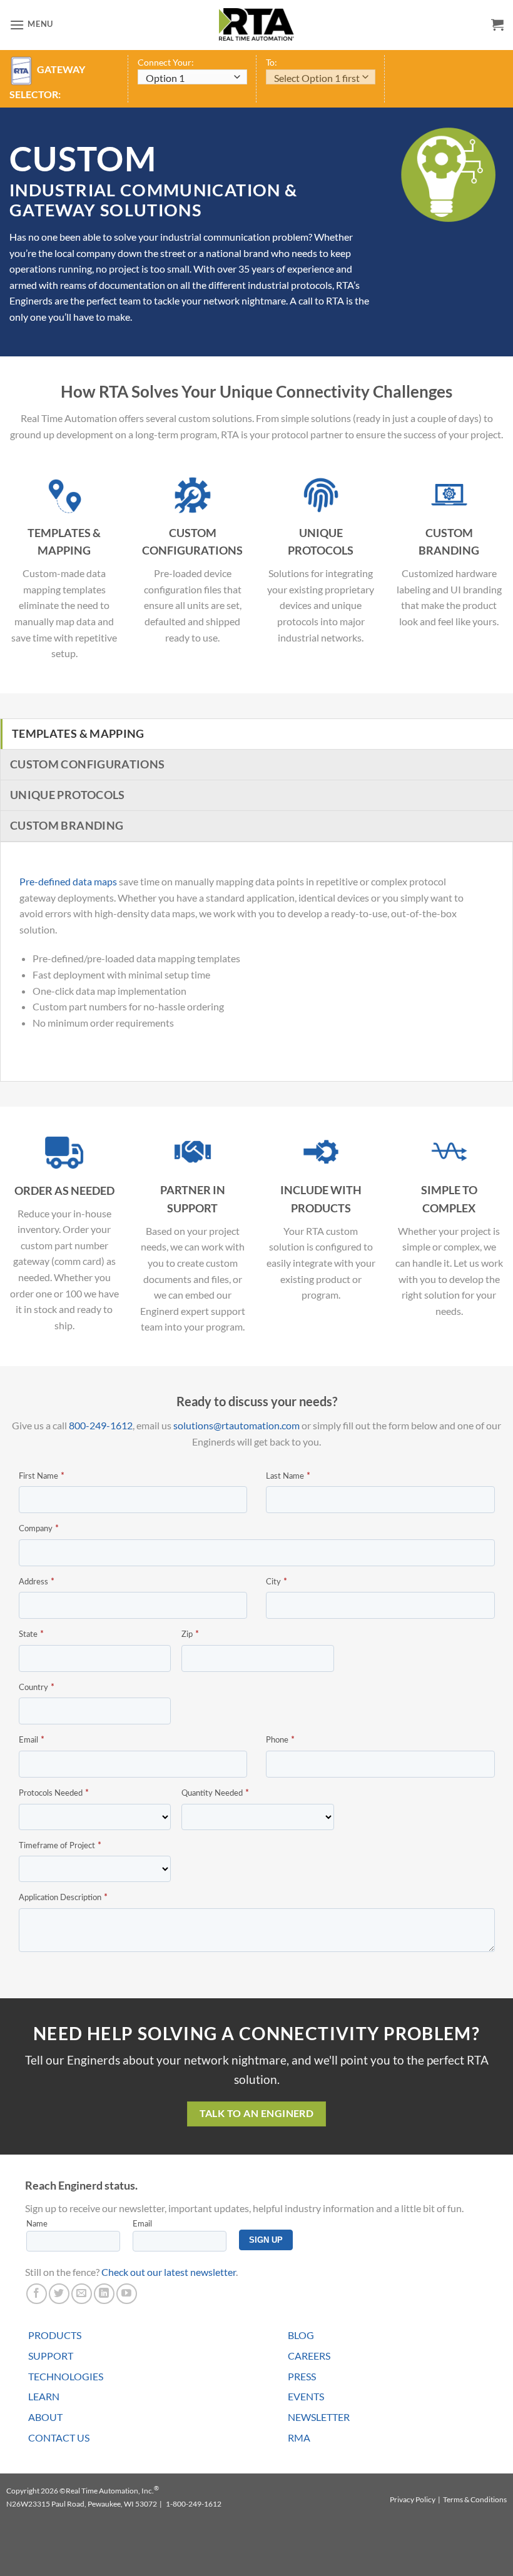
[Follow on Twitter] (59, 2294)
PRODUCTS (55, 2335)
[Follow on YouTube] (127, 2294)
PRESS (302, 2376)
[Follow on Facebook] (37, 2294)
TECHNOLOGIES (66, 2376)
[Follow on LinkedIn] (104, 2294)
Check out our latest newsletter (169, 2272)
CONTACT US (59, 2438)
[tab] (257, 734)
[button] (31, 25)
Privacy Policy (413, 2499)
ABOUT (45, 2417)
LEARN (44, 2396)
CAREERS (309, 2356)
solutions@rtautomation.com (236, 1425)
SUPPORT (51, 2356)
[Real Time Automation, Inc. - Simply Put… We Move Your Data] (256, 24)
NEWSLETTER (319, 2417)
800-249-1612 (101, 1425)
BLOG (301, 2335)
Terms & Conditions (475, 2499)
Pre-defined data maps (68, 881)
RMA (299, 2438)
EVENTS (306, 2396)
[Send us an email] (82, 2294)
